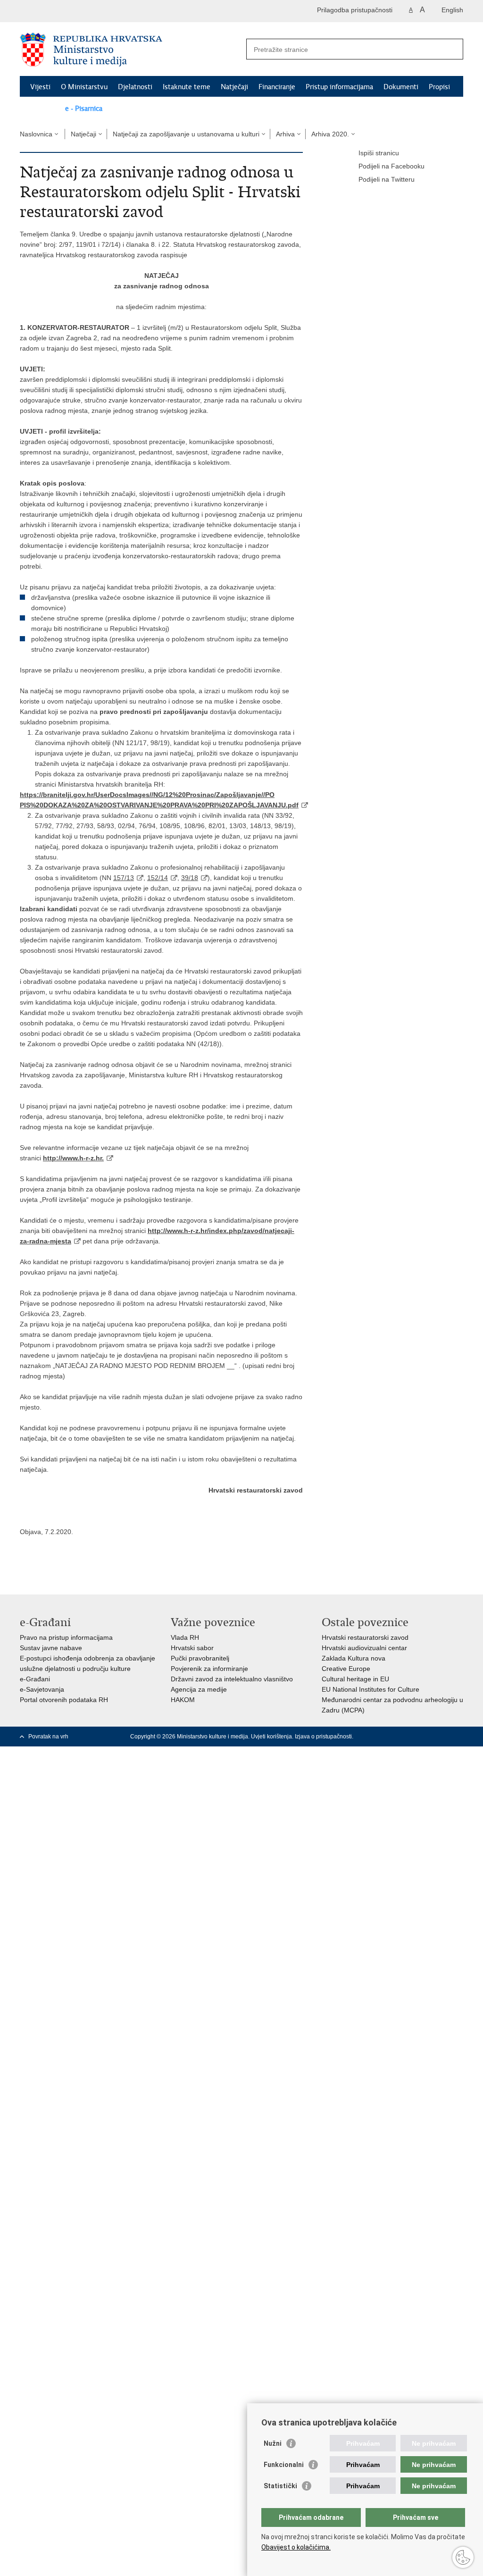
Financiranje (277, 87)
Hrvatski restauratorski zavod (365, 1637)
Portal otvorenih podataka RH (64, 1700)
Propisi (439, 87)
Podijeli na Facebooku (391, 166)
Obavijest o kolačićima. (296, 2547)
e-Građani (35, 1679)
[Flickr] (429, 1737)
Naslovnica (36, 134)
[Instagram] (444, 1737)
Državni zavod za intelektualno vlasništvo (232, 1679)
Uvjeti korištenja (271, 1737)
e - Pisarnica (84, 109)
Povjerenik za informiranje (209, 1669)
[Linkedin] (459, 1737)
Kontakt (42, 109)
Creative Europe (346, 1669)
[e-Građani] (60, 11)
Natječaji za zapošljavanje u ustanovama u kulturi (186, 134)
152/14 (158, 878)
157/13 (124, 878)
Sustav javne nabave (51, 1648)
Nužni (273, 2443)
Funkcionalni (284, 2465)
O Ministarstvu (84, 87)
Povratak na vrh (48, 1737)
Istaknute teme (187, 87)
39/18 (190, 878)
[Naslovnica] (131, 50)
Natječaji (234, 87)
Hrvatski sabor (192, 1648)
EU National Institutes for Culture (371, 1689)
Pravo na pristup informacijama (66, 1637)
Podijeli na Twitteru (387, 179)
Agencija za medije (199, 1689)
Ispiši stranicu (379, 153)
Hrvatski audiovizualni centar (364, 1648)
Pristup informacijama (339, 87)
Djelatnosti (135, 87)
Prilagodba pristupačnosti (355, 10)
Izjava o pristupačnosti (323, 1737)
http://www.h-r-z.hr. (73, 1158)
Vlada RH (185, 1637)
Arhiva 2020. (330, 134)
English (452, 10)
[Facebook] (383, 1737)
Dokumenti (401, 87)
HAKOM (183, 1700)
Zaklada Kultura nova (354, 1658)
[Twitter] (399, 1737)
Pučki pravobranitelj (200, 1658)
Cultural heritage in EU (355, 1679)
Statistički (280, 2486)
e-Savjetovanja (42, 1689)
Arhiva (285, 134)
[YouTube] (414, 1737)
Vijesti (40, 87)
